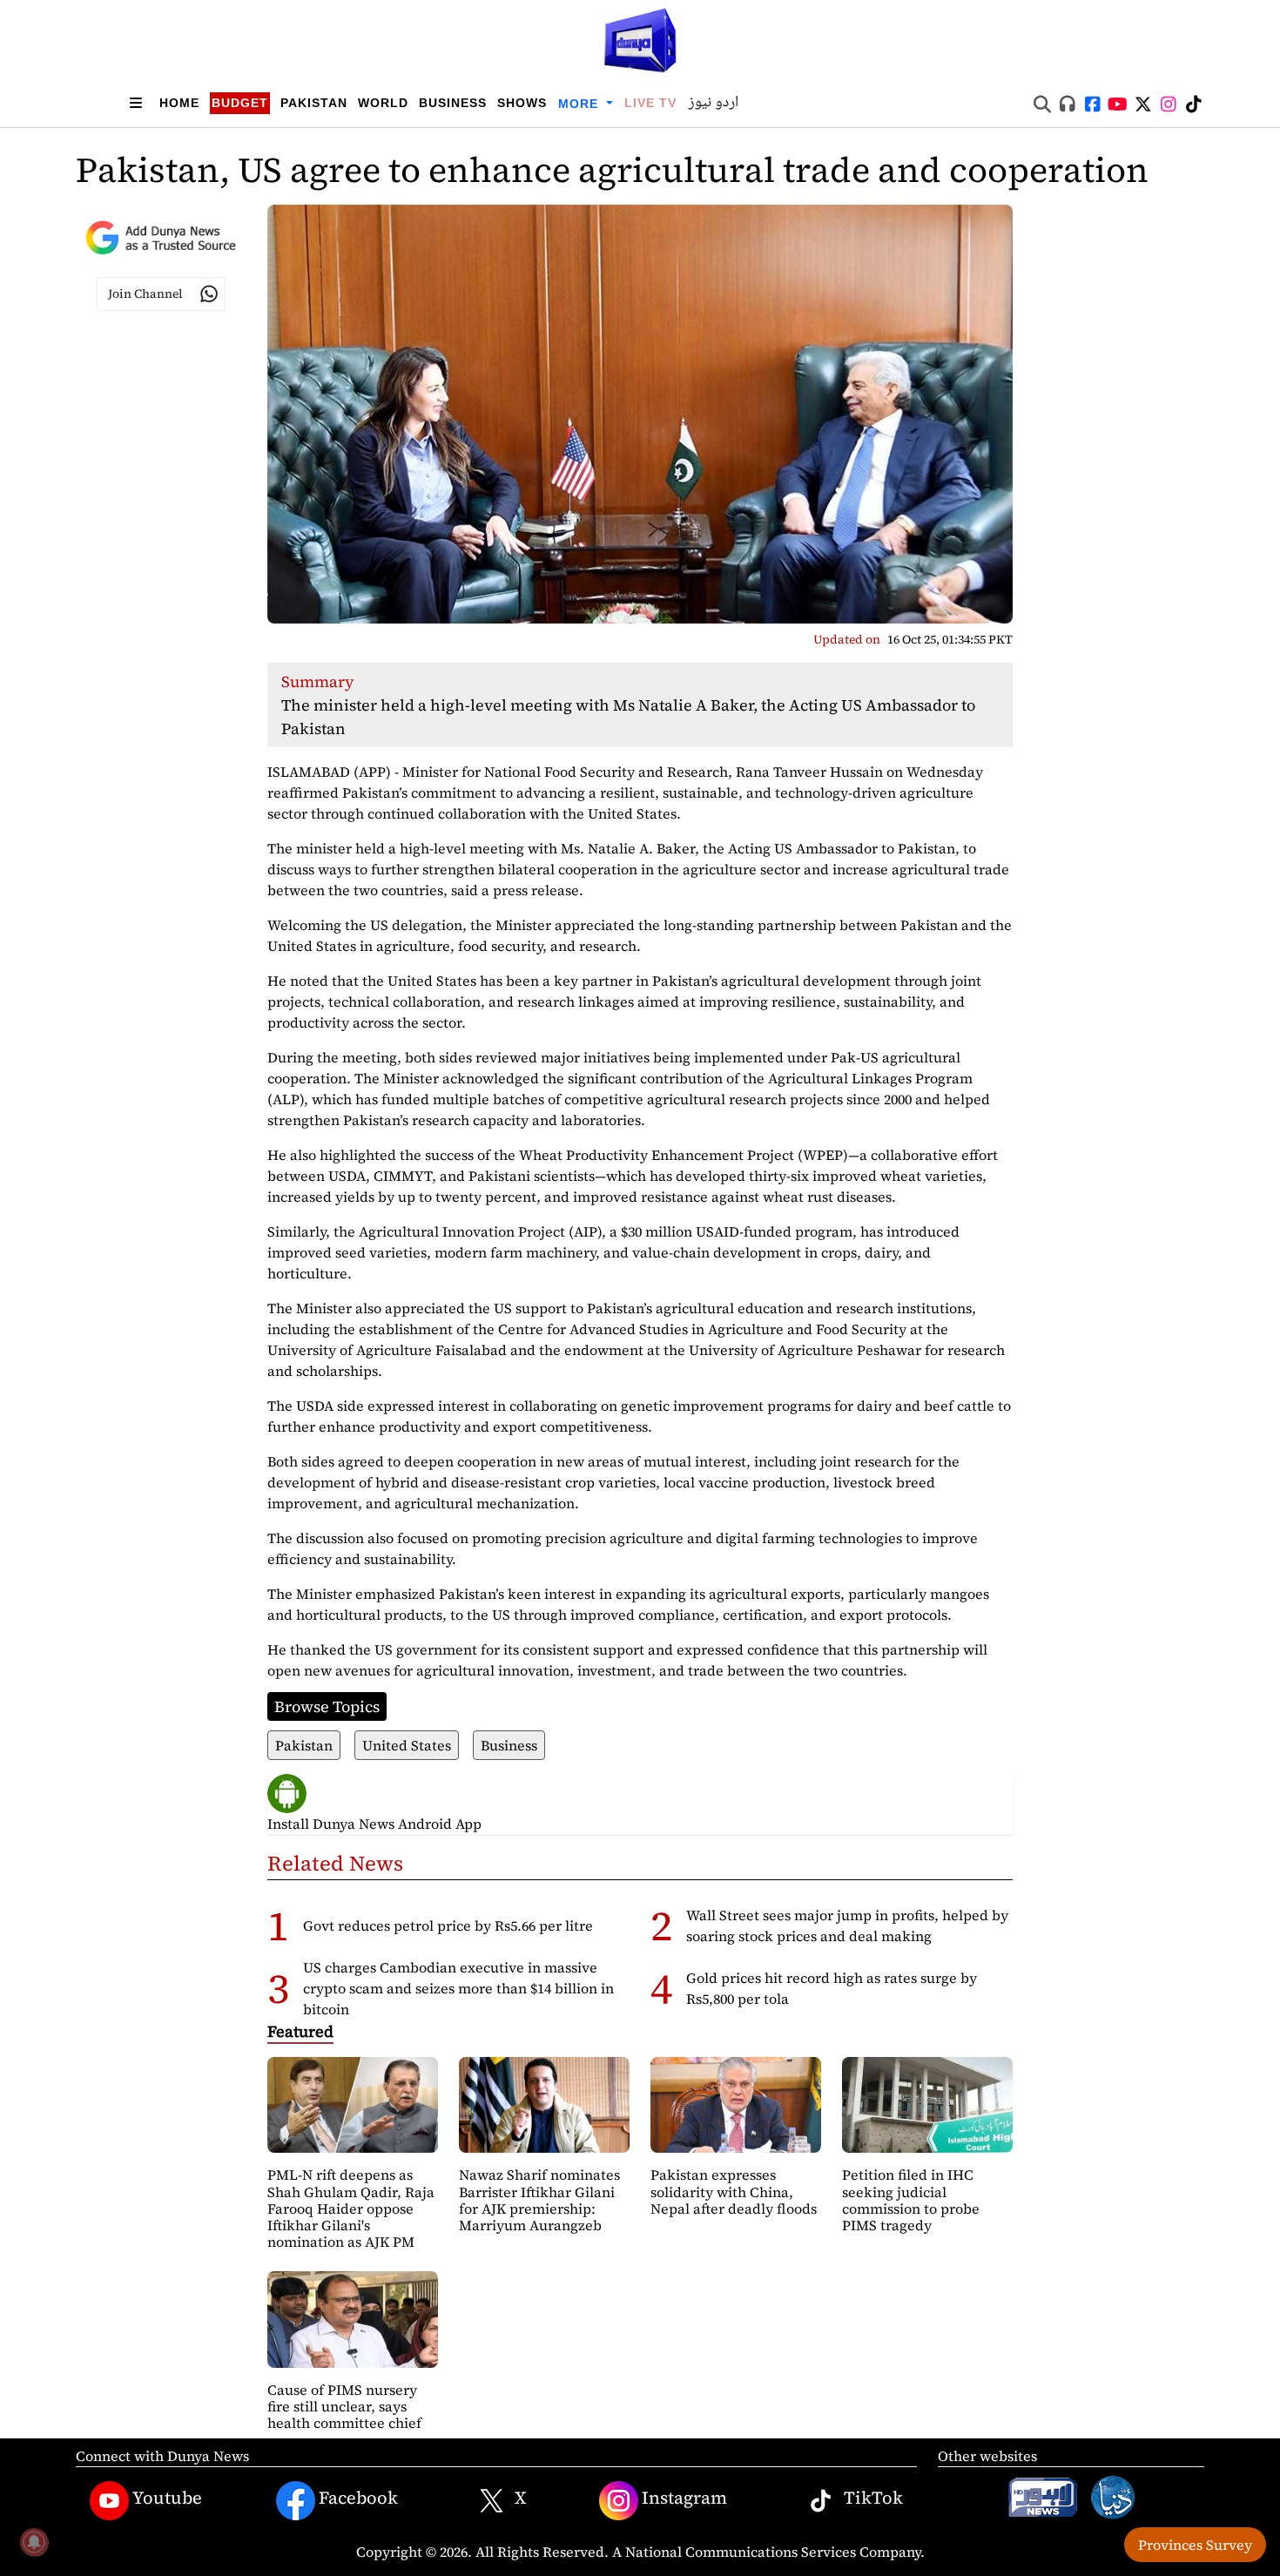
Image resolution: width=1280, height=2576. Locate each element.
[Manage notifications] (34, 2542)
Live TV (650, 103)
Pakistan (314, 103)
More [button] (580, 104)
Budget (240, 103)
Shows (522, 103)
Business (453, 103)
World (383, 103)
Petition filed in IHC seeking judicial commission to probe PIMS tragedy (911, 2200)
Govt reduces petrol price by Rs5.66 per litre (448, 1925)
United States (407, 1745)
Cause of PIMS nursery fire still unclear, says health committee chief (344, 2406)
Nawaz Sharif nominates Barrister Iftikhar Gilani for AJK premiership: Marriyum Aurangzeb (539, 2200)
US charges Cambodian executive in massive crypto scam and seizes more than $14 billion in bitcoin (458, 1988)
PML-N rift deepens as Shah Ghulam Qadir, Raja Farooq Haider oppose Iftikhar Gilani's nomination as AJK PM (351, 2208)
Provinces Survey (1195, 2545)
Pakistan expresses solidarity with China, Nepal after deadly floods (734, 2191)
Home (179, 103)
